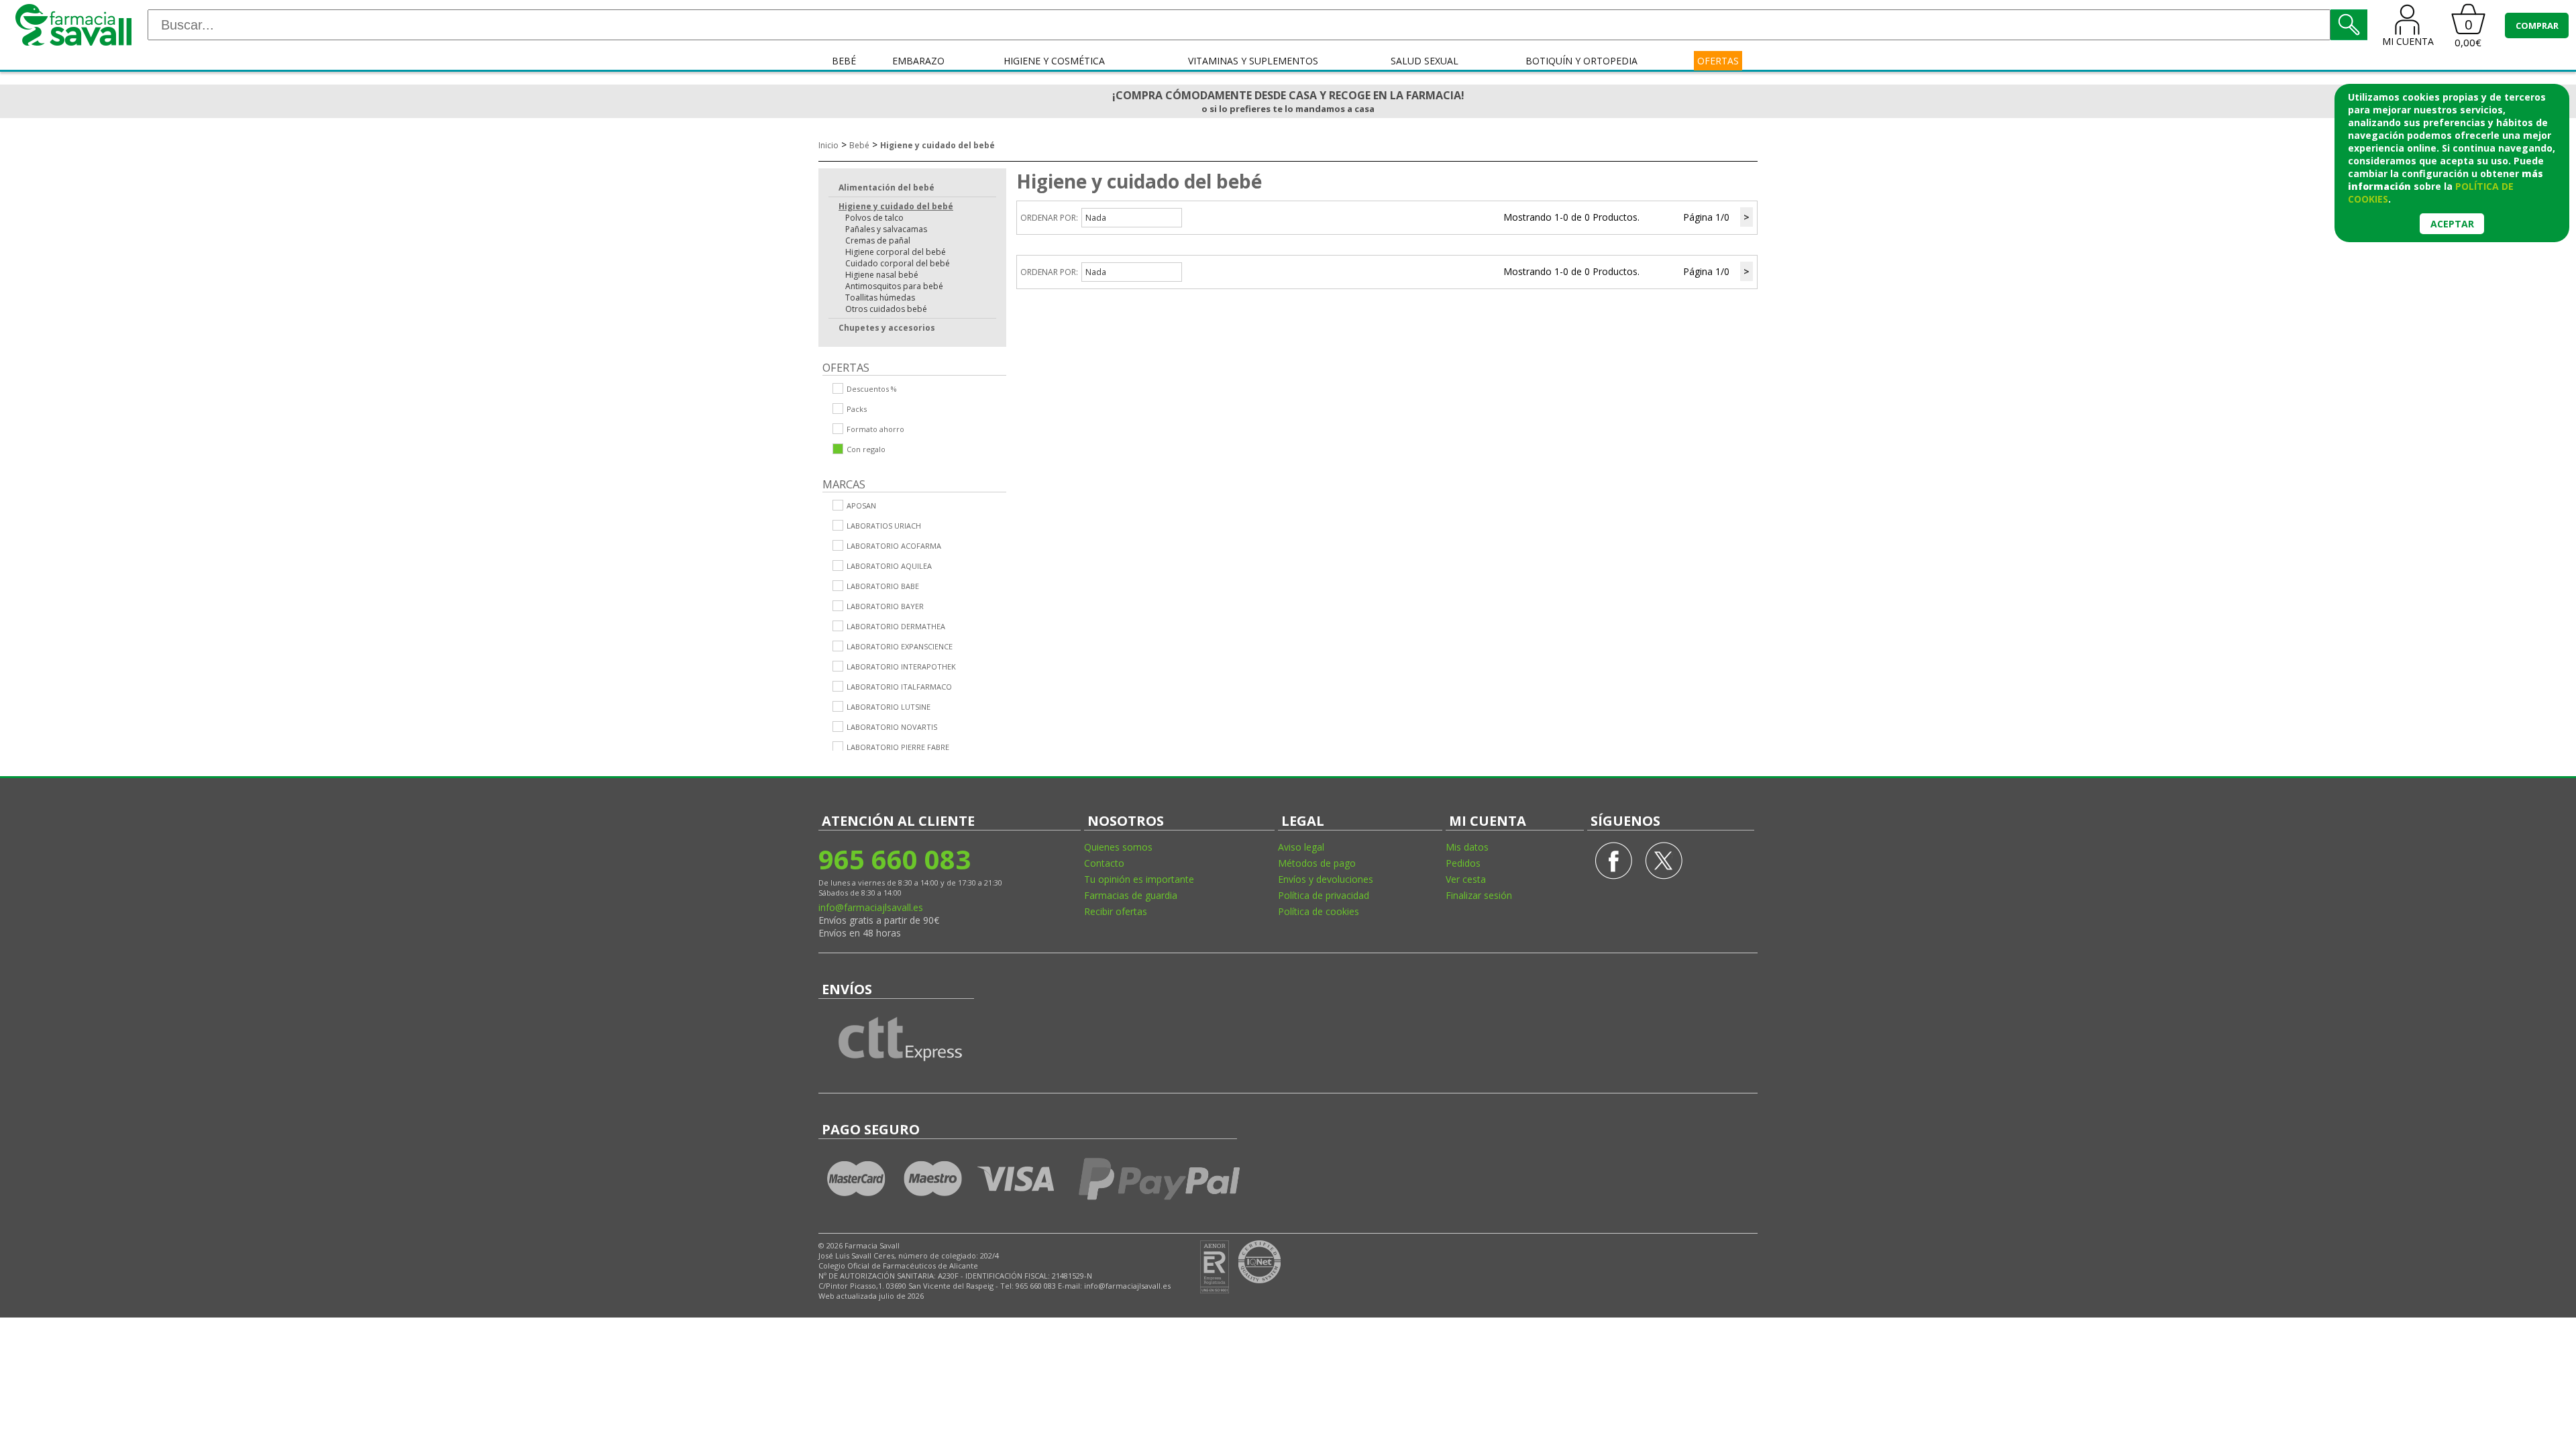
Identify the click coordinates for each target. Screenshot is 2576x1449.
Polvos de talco (874, 218)
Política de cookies (1319, 911)
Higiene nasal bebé (882, 275)
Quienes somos (1118, 847)
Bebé (844, 61)
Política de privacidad (1324, 895)
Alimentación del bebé (887, 187)
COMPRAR (2537, 25)
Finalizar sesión (1479, 895)
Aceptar (2452, 224)
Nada (1096, 218)
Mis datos (1467, 847)
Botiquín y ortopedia (1581, 61)
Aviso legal (1301, 847)
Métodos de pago (1317, 863)
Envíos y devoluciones (1326, 879)
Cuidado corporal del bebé (898, 263)
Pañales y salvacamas (886, 229)
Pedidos (1463, 863)
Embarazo (918, 61)
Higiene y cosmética (1054, 61)
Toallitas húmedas (880, 298)
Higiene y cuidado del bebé (937, 145)
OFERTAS (1718, 61)
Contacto (1104, 863)
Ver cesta (1466, 879)
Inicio (828, 145)
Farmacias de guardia (1131, 895)
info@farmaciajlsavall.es (871, 907)
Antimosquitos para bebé (894, 286)
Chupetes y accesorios (887, 328)
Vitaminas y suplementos (1253, 61)
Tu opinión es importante (1139, 879)
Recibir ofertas (1116, 911)
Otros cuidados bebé (886, 309)
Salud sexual (1425, 61)
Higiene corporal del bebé (896, 252)
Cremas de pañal (878, 240)
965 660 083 (895, 859)
